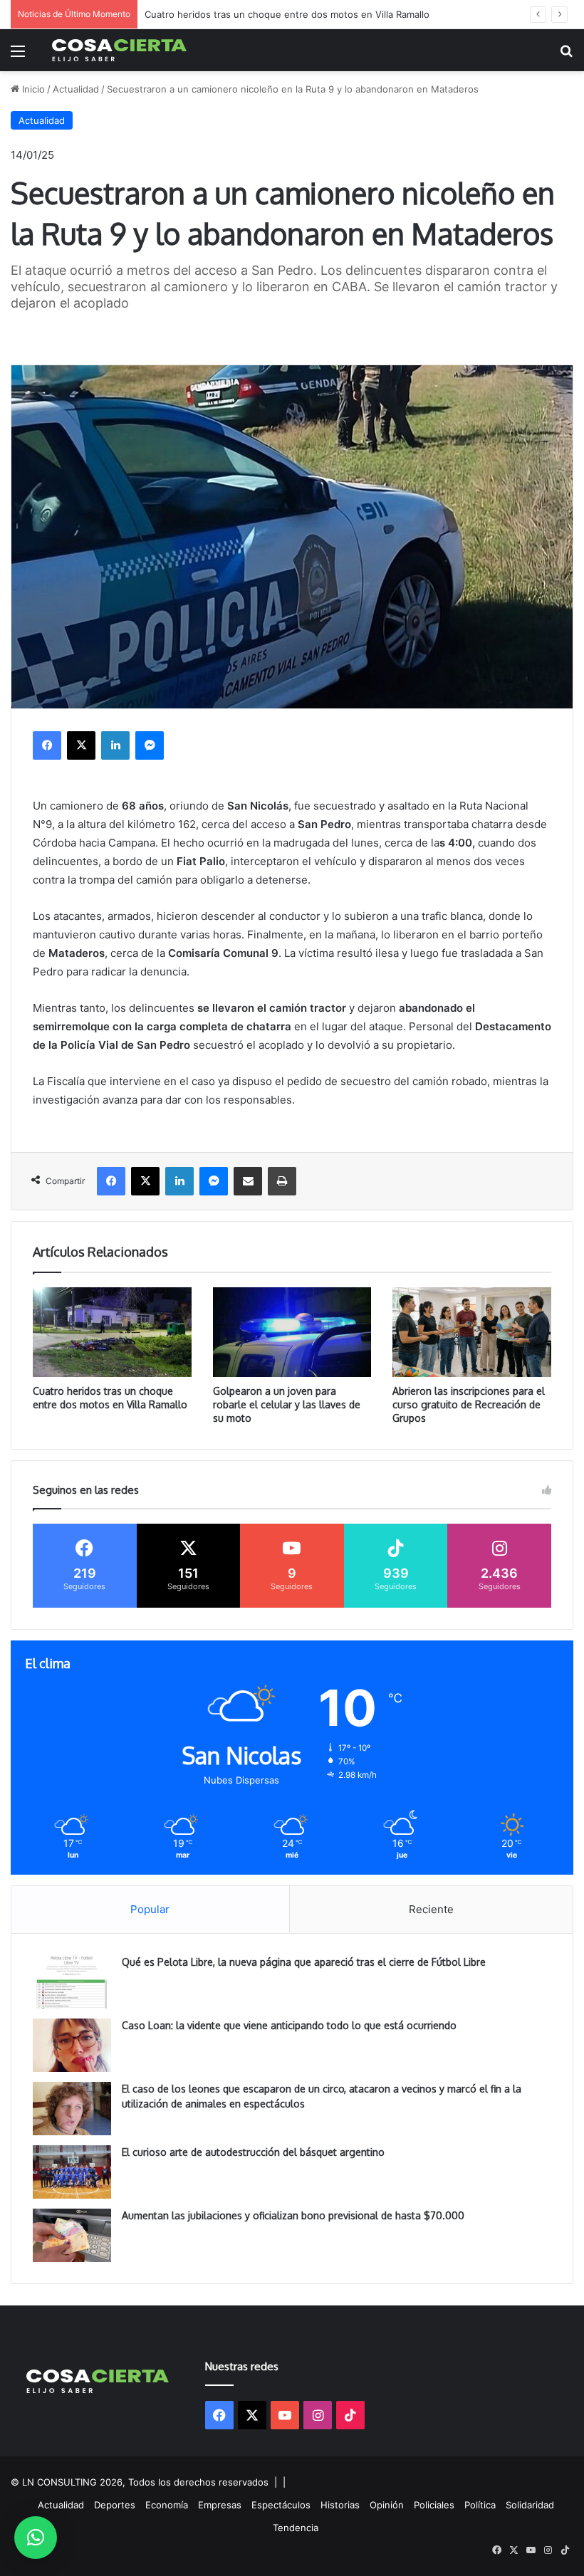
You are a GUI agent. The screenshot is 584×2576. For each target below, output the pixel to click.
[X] (81, 745)
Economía (167, 2505)
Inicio (32, 89)
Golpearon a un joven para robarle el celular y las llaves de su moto (287, 1404)
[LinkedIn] (115, 745)
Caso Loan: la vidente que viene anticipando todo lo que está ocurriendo (289, 2025)
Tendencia (296, 2528)
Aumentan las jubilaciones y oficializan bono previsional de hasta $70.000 (293, 2215)
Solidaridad (530, 2505)
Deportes (115, 2505)
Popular (150, 1909)
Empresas (220, 2505)
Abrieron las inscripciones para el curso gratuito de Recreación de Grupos (469, 1404)
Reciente (431, 1909)
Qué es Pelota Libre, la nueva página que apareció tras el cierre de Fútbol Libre (304, 1962)
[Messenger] (150, 745)
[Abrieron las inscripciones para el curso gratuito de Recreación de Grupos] (472, 1332)
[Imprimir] (282, 1181)
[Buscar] (566, 56)
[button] (36, 2538)
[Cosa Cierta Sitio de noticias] (120, 50)
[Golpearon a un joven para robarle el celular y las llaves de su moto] (292, 1332)
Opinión (387, 2505)
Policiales (434, 2505)
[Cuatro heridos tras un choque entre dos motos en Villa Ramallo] (112, 1332)
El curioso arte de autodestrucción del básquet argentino (253, 2152)
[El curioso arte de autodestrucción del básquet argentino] (72, 2172)
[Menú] (18, 56)
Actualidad (76, 89)
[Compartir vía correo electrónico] (248, 1181)
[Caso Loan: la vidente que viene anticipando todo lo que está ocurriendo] (72, 2045)
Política (480, 2505)
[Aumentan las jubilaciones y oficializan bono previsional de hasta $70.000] (72, 2235)
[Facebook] (47, 745)
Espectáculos (281, 2505)
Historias (340, 2505)
